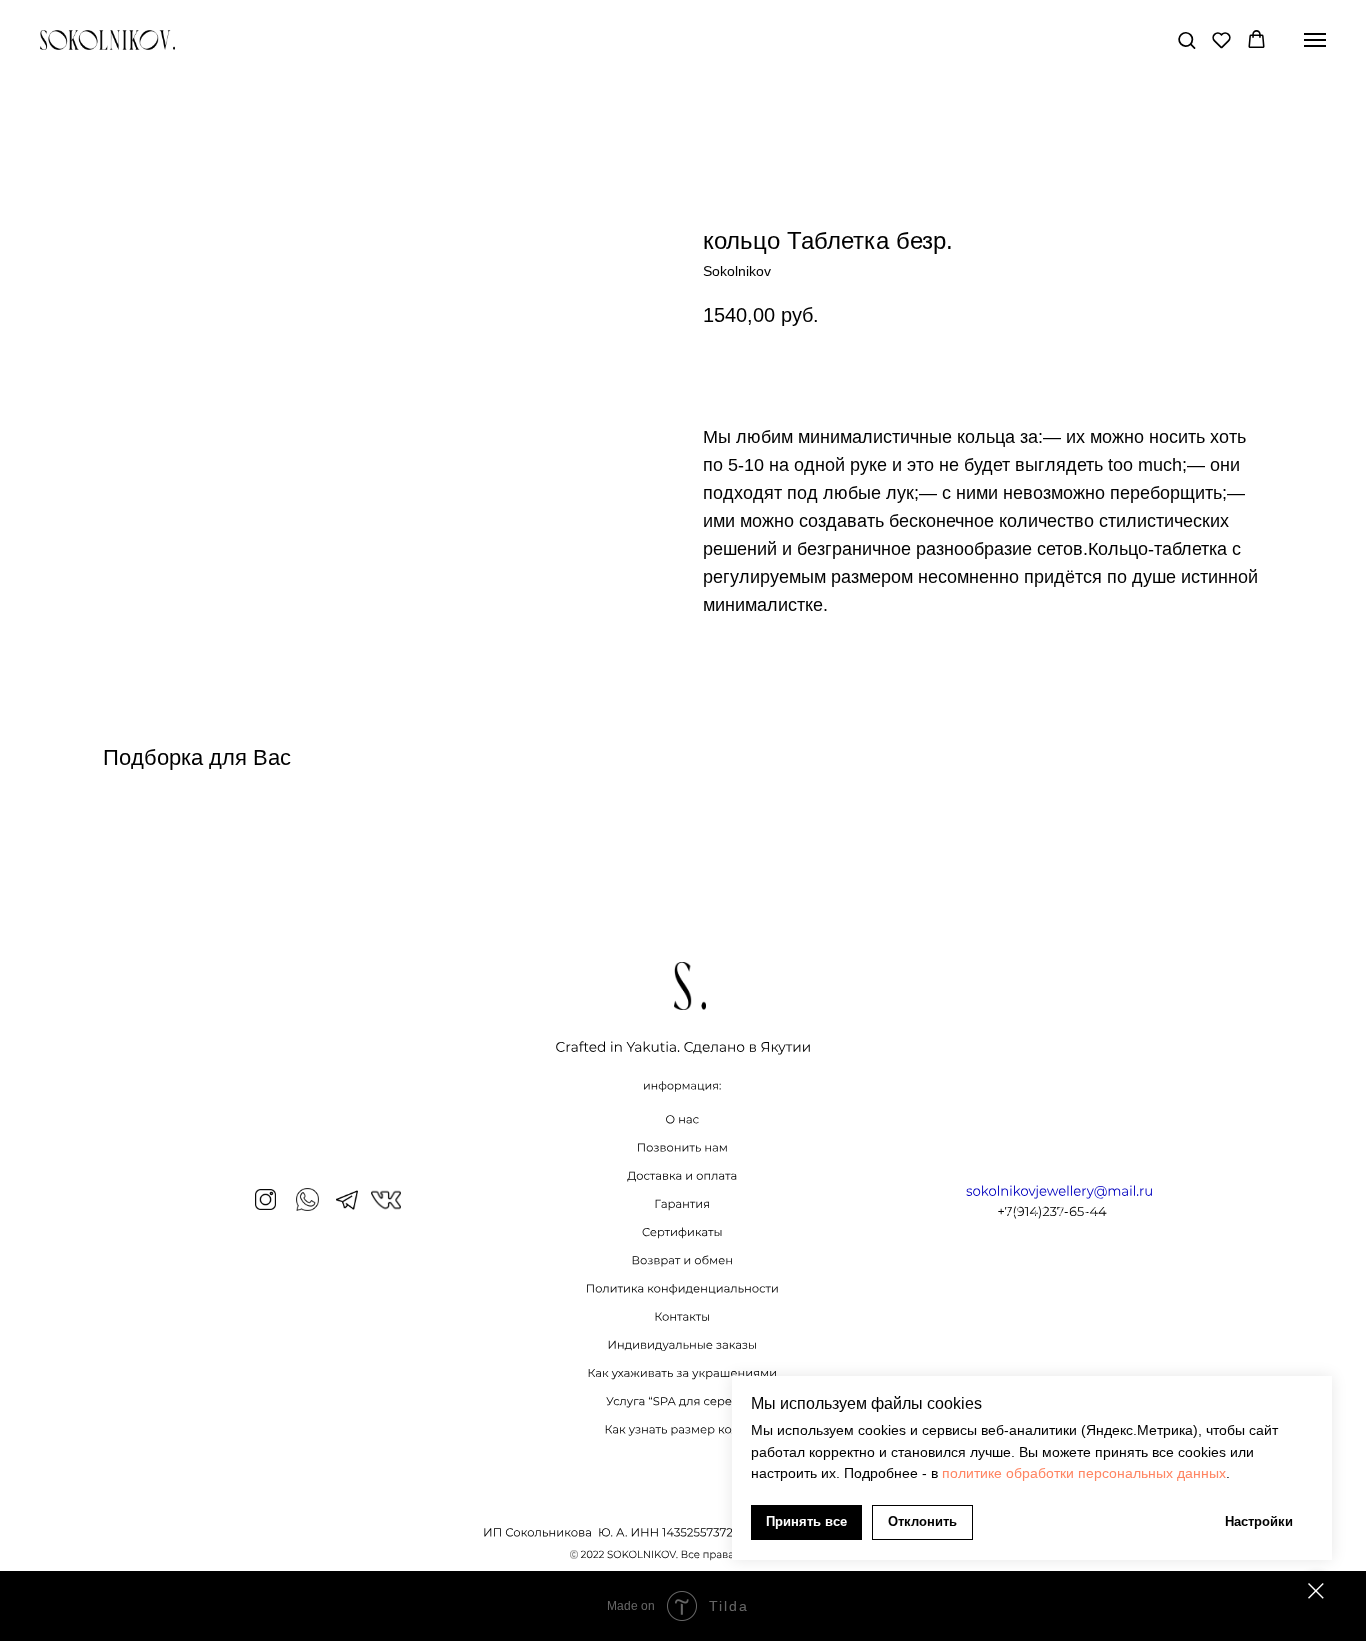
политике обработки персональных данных (1084, 1473)
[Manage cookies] (1316, 1591)
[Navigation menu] (1315, 40)
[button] (1186, 39)
